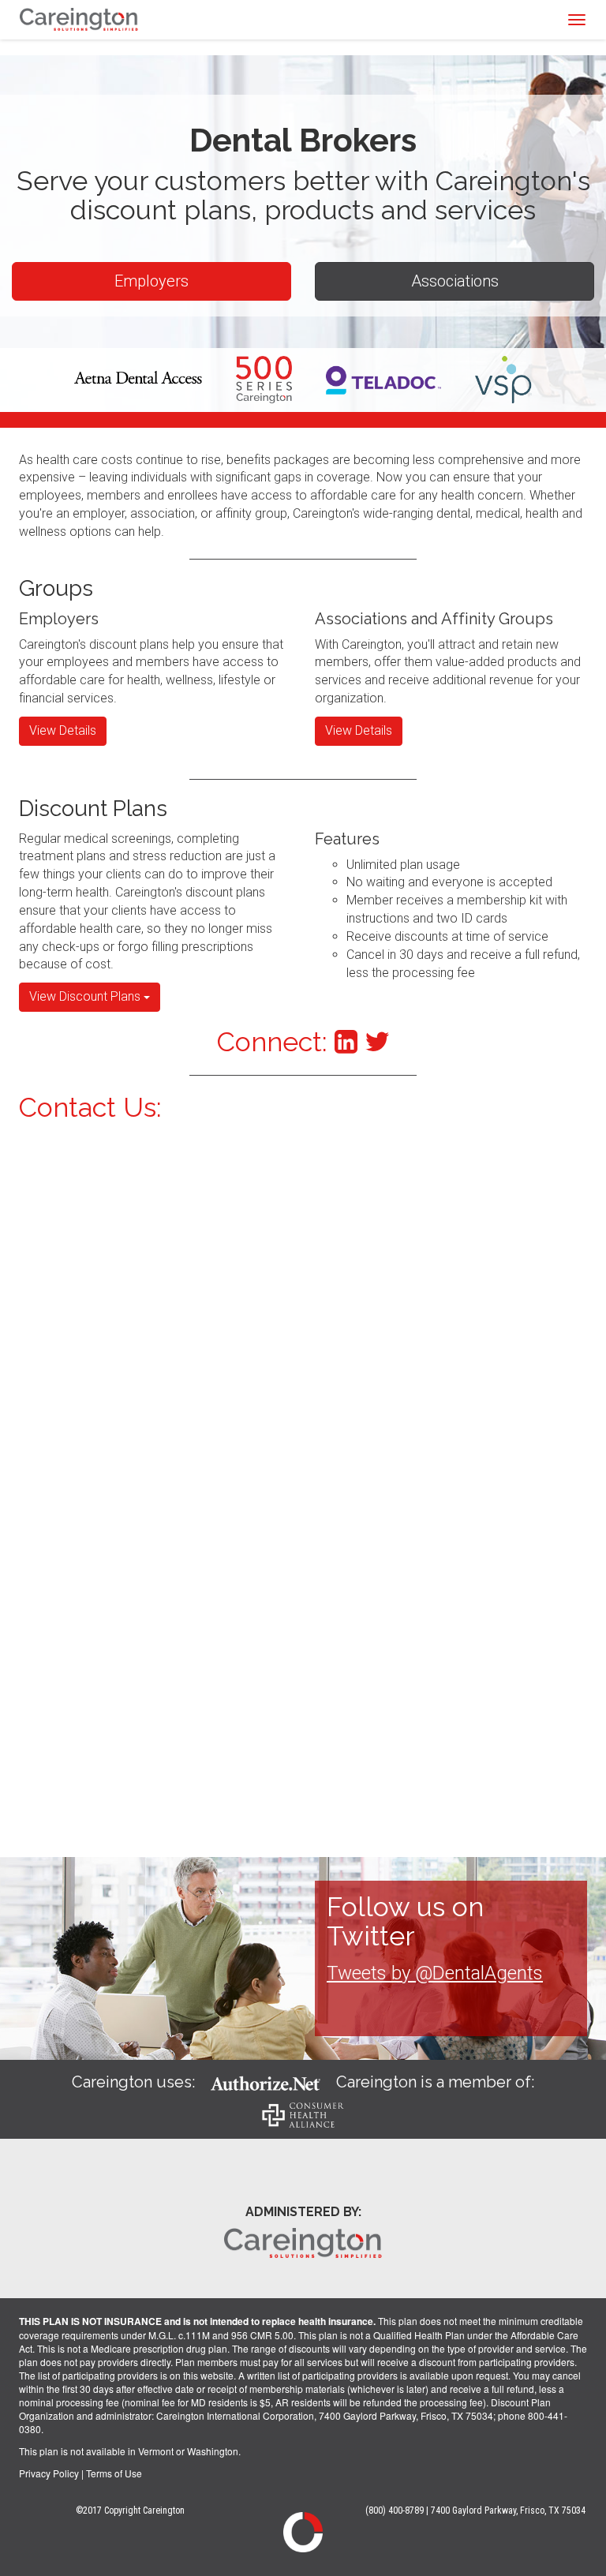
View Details (63, 730)
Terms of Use (114, 2473)
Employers (151, 281)
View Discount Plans (86, 996)
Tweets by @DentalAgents (435, 1973)
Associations (455, 281)
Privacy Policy (49, 2473)
